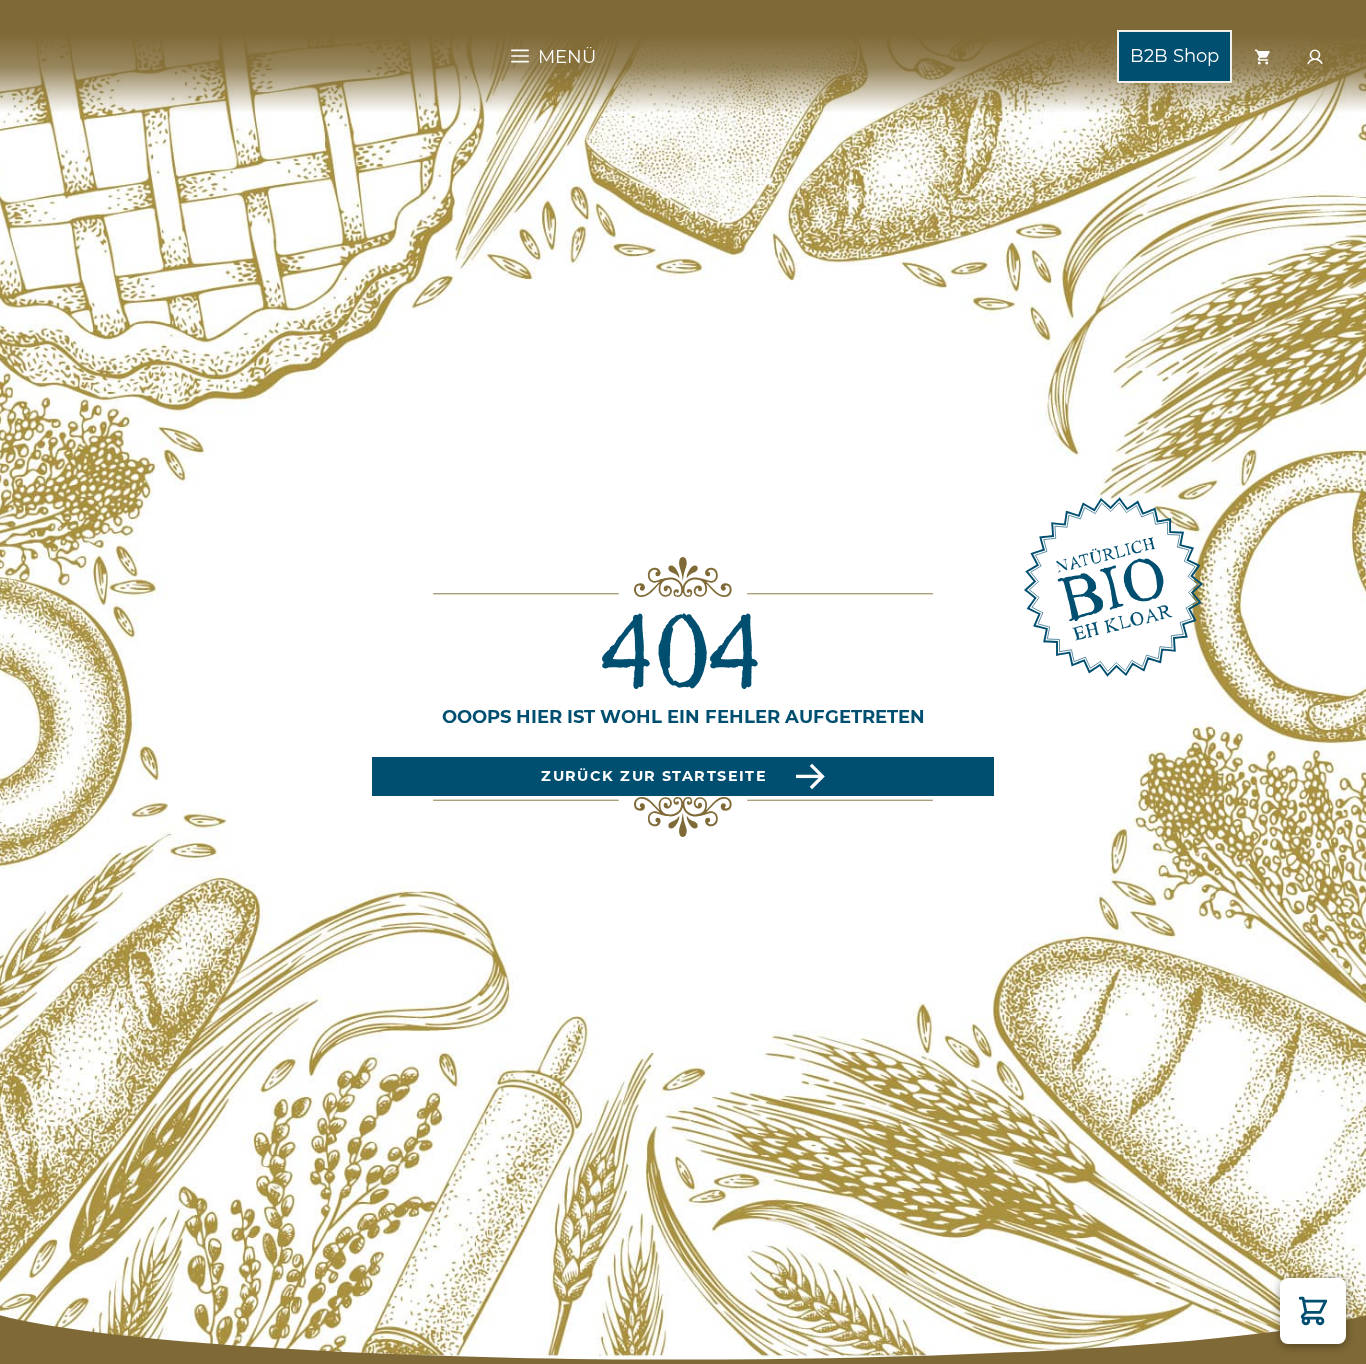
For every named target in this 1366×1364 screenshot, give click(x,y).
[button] (1313, 1311)
